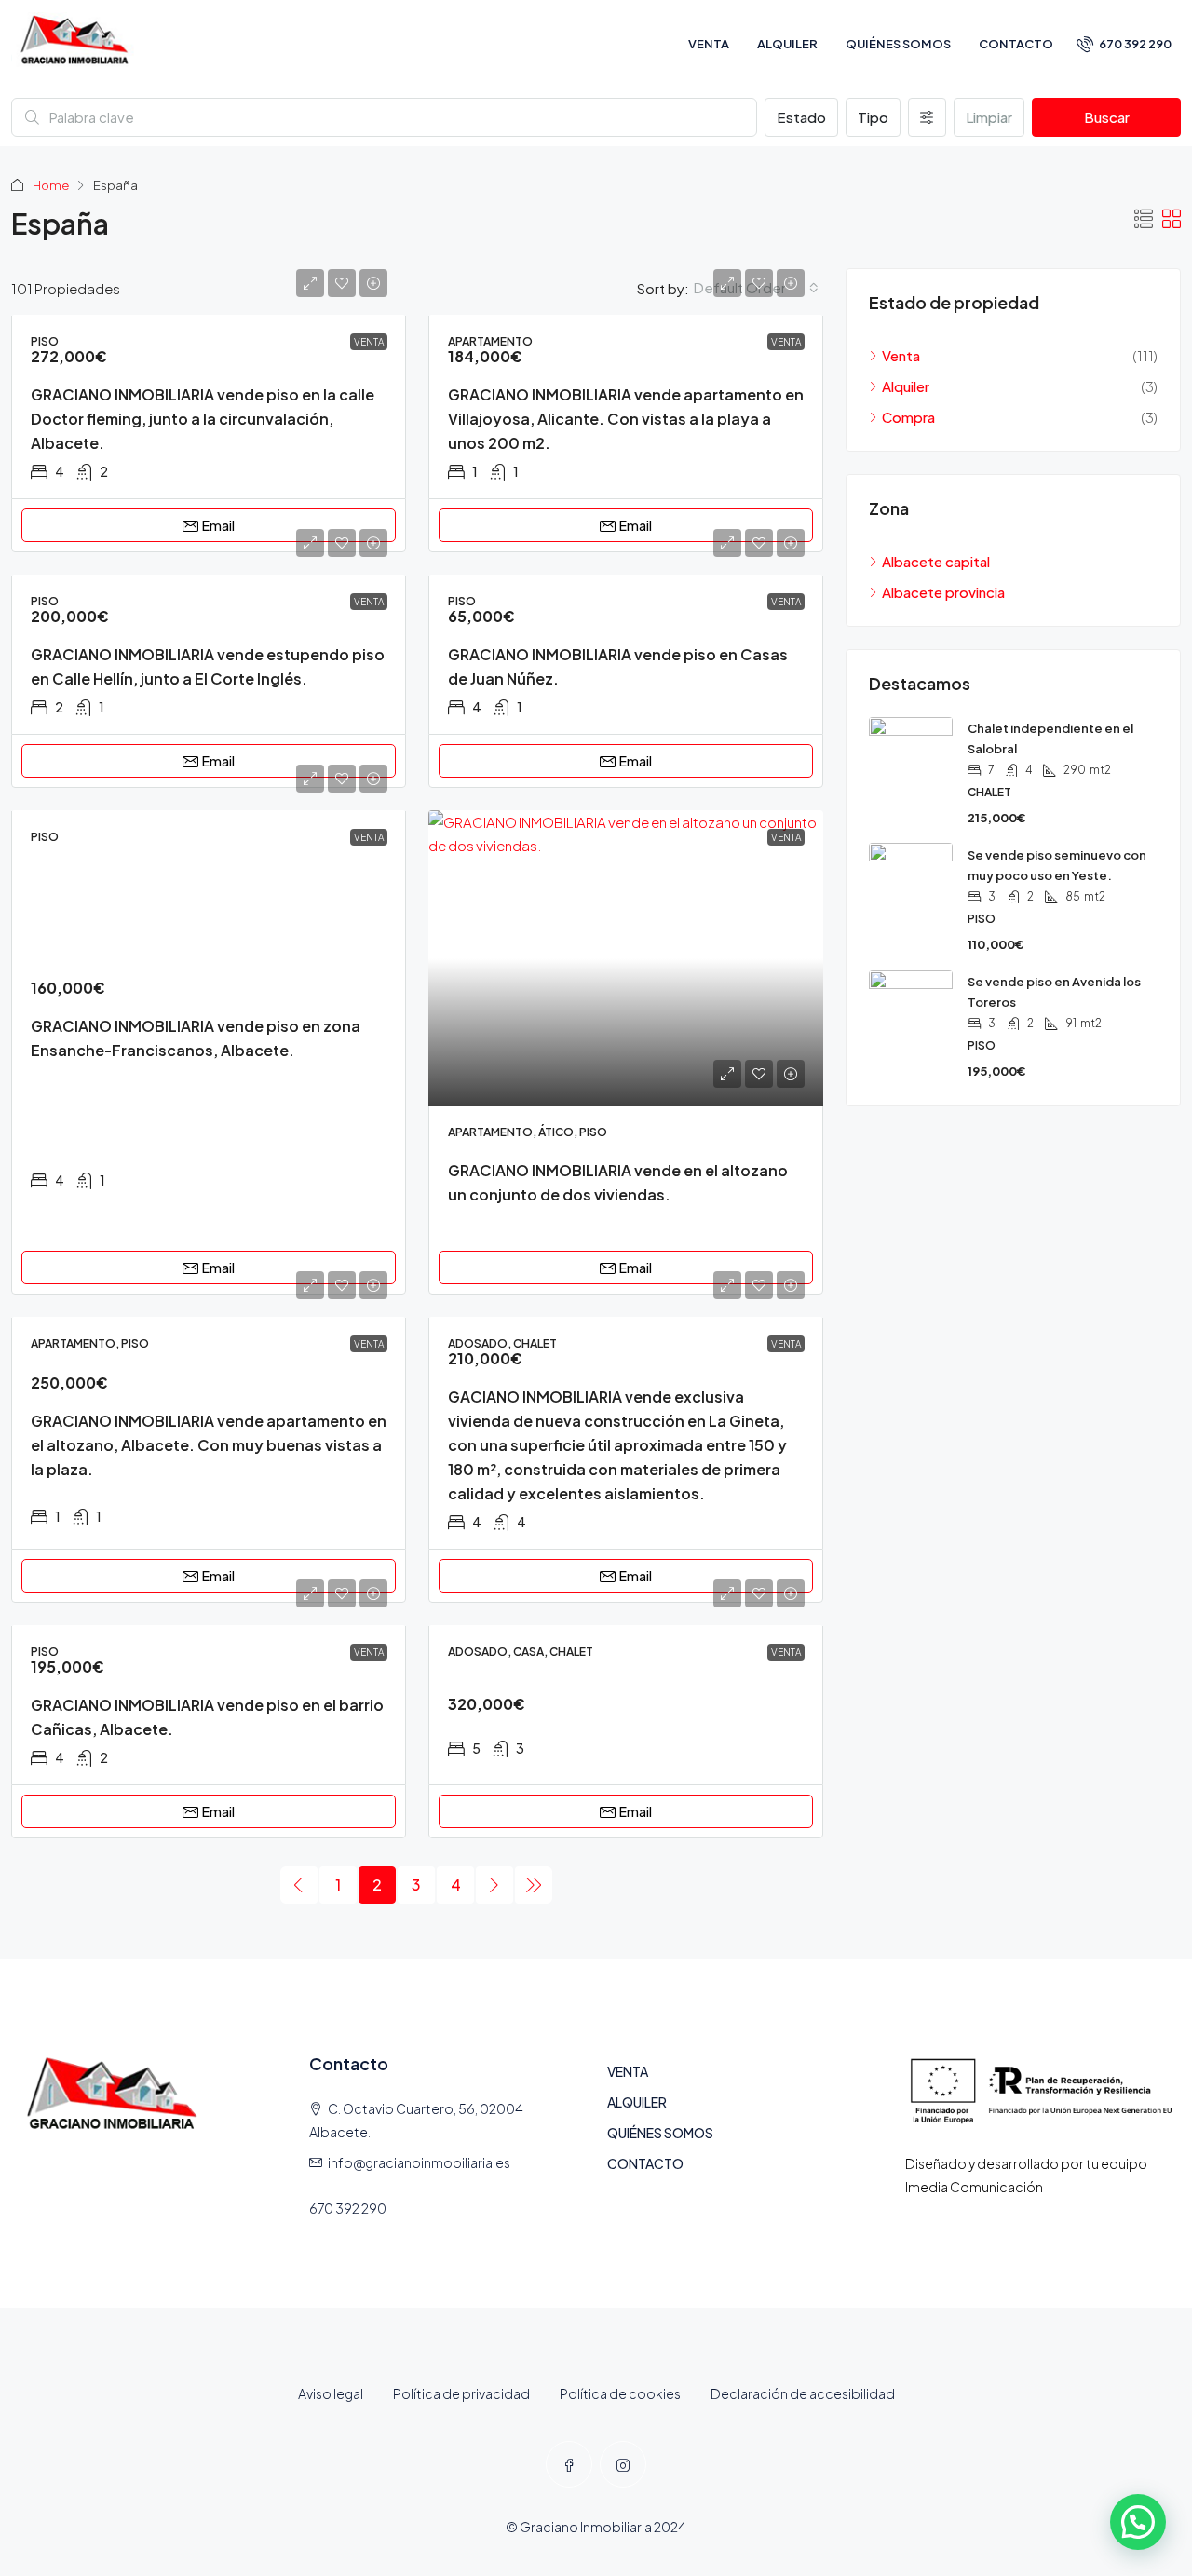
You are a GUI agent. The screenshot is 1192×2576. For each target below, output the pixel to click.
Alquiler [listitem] (906, 386)
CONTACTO (1016, 44)
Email (218, 525)
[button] (1144, 218)
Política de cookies (620, 2393)
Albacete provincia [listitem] (943, 592)
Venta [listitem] (901, 355)
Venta (369, 342)
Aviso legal (331, 2393)
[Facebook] (569, 2464)
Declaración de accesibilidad (803, 2393)
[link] (626, 958)
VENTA (709, 44)
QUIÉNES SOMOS (898, 44)
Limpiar (989, 117)
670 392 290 (348, 2208)
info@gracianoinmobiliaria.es (419, 2162)
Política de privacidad (461, 2393)
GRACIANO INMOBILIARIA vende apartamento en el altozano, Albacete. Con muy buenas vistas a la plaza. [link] (209, 1445)
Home (51, 185)
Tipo (873, 117)
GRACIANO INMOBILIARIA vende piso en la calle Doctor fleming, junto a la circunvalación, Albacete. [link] (203, 419)
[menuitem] (1124, 44)
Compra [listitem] (908, 417)
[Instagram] (623, 2464)
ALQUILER (787, 44)
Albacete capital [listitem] (936, 561)
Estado (801, 117)
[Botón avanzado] (927, 117)
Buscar (1107, 117)
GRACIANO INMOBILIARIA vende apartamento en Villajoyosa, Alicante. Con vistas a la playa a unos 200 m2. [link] (626, 419)
